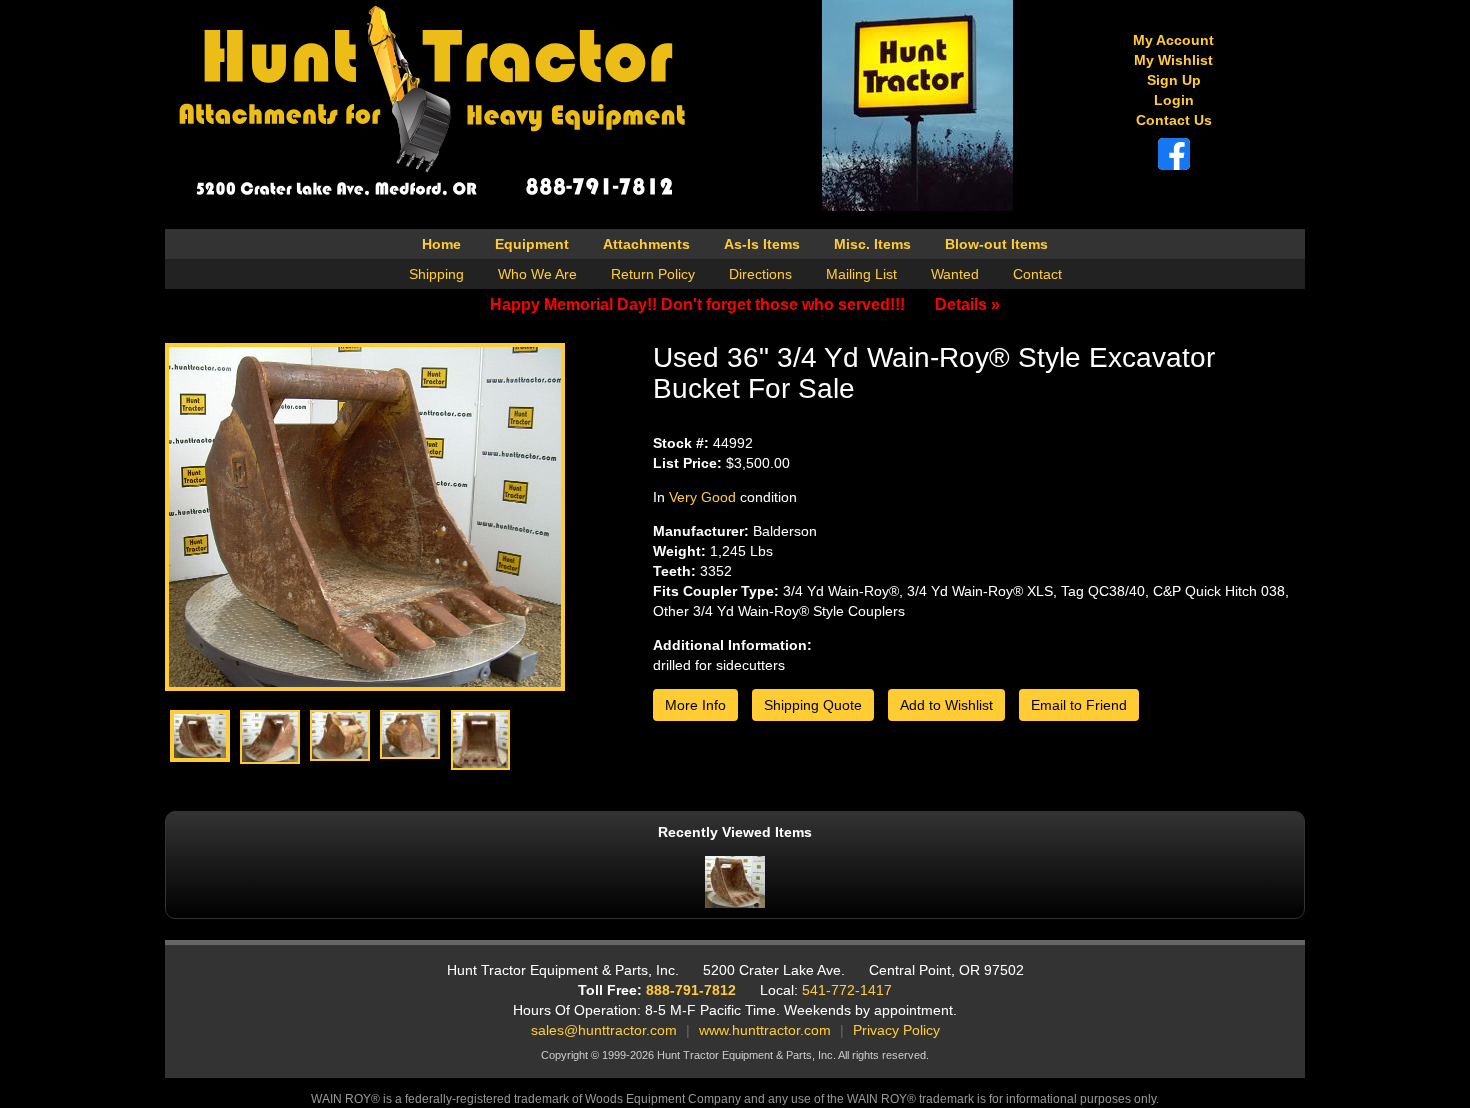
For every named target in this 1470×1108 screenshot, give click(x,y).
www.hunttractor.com (765, 1030)
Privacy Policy (896, 1030)
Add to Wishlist (946, 705)
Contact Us (1174, 120)
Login (1174, 100)
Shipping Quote (813, 705)
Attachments (646, 244)
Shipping (436, 274)
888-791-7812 (691, 990)
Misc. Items (872, 244)
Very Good (702, 497)
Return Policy (653, 274)
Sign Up (1174, 80)
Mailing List (861, 274)
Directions (760, 274)
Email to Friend (1079, 705)
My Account (1173, 40)
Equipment (532, 244)
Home (441, 244)
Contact (1037, 274)
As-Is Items (762, 244)
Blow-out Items (996, 244)
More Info (695, 705)
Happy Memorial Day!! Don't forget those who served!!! (745, 304)
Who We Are (537, 274)
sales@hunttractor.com (604, 1030)
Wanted (955, 274)
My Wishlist (1173, 60)
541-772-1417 (847, 990)
